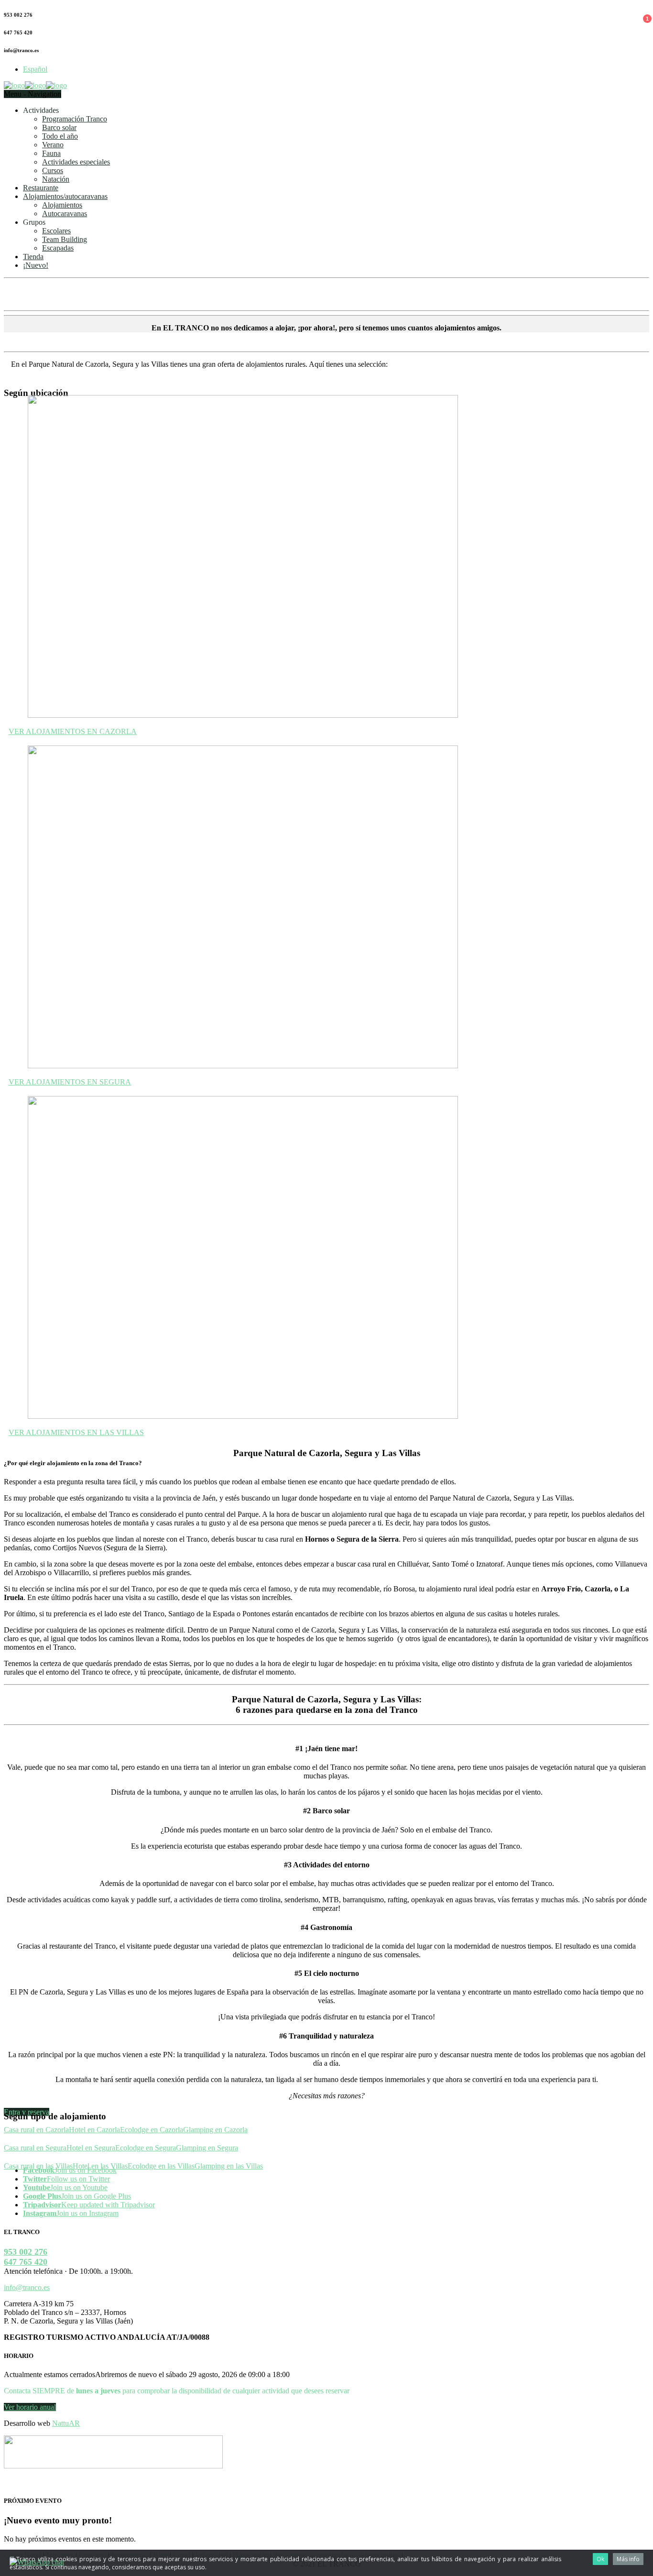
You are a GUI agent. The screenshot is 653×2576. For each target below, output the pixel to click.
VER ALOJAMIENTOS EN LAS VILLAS (76, 1432)
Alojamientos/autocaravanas (65, 196)
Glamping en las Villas (229, 2166)
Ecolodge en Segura (146, 2148)
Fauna (51, 153)
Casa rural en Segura (35, 2148)
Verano (53, 145)
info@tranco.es (27, 2287)
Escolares (56, 231)
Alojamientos (62, 205)
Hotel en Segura (91, 2148)
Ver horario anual (30, 2407)
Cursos (53, 170)
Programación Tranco (75, 119)
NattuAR (66, 2423)
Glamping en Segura (207, 2148)
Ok (600, 2559)
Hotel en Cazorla (94, 2130)
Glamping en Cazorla (215, 2130)
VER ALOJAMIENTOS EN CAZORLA (73, 731)
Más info (628, 2559)
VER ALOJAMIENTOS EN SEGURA (70, 1082)
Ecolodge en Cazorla (152, 2130)
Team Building (65, 239)
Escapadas (58, 248)
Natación (56, 179)
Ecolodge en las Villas (161, 2166)
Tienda (33, 257)
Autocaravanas (65, 214)
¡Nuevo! (36, 265)
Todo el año (60, 136)
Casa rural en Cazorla (36, 2130)
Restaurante (41, 188)
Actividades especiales (76, 162)
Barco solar (59, 127)
